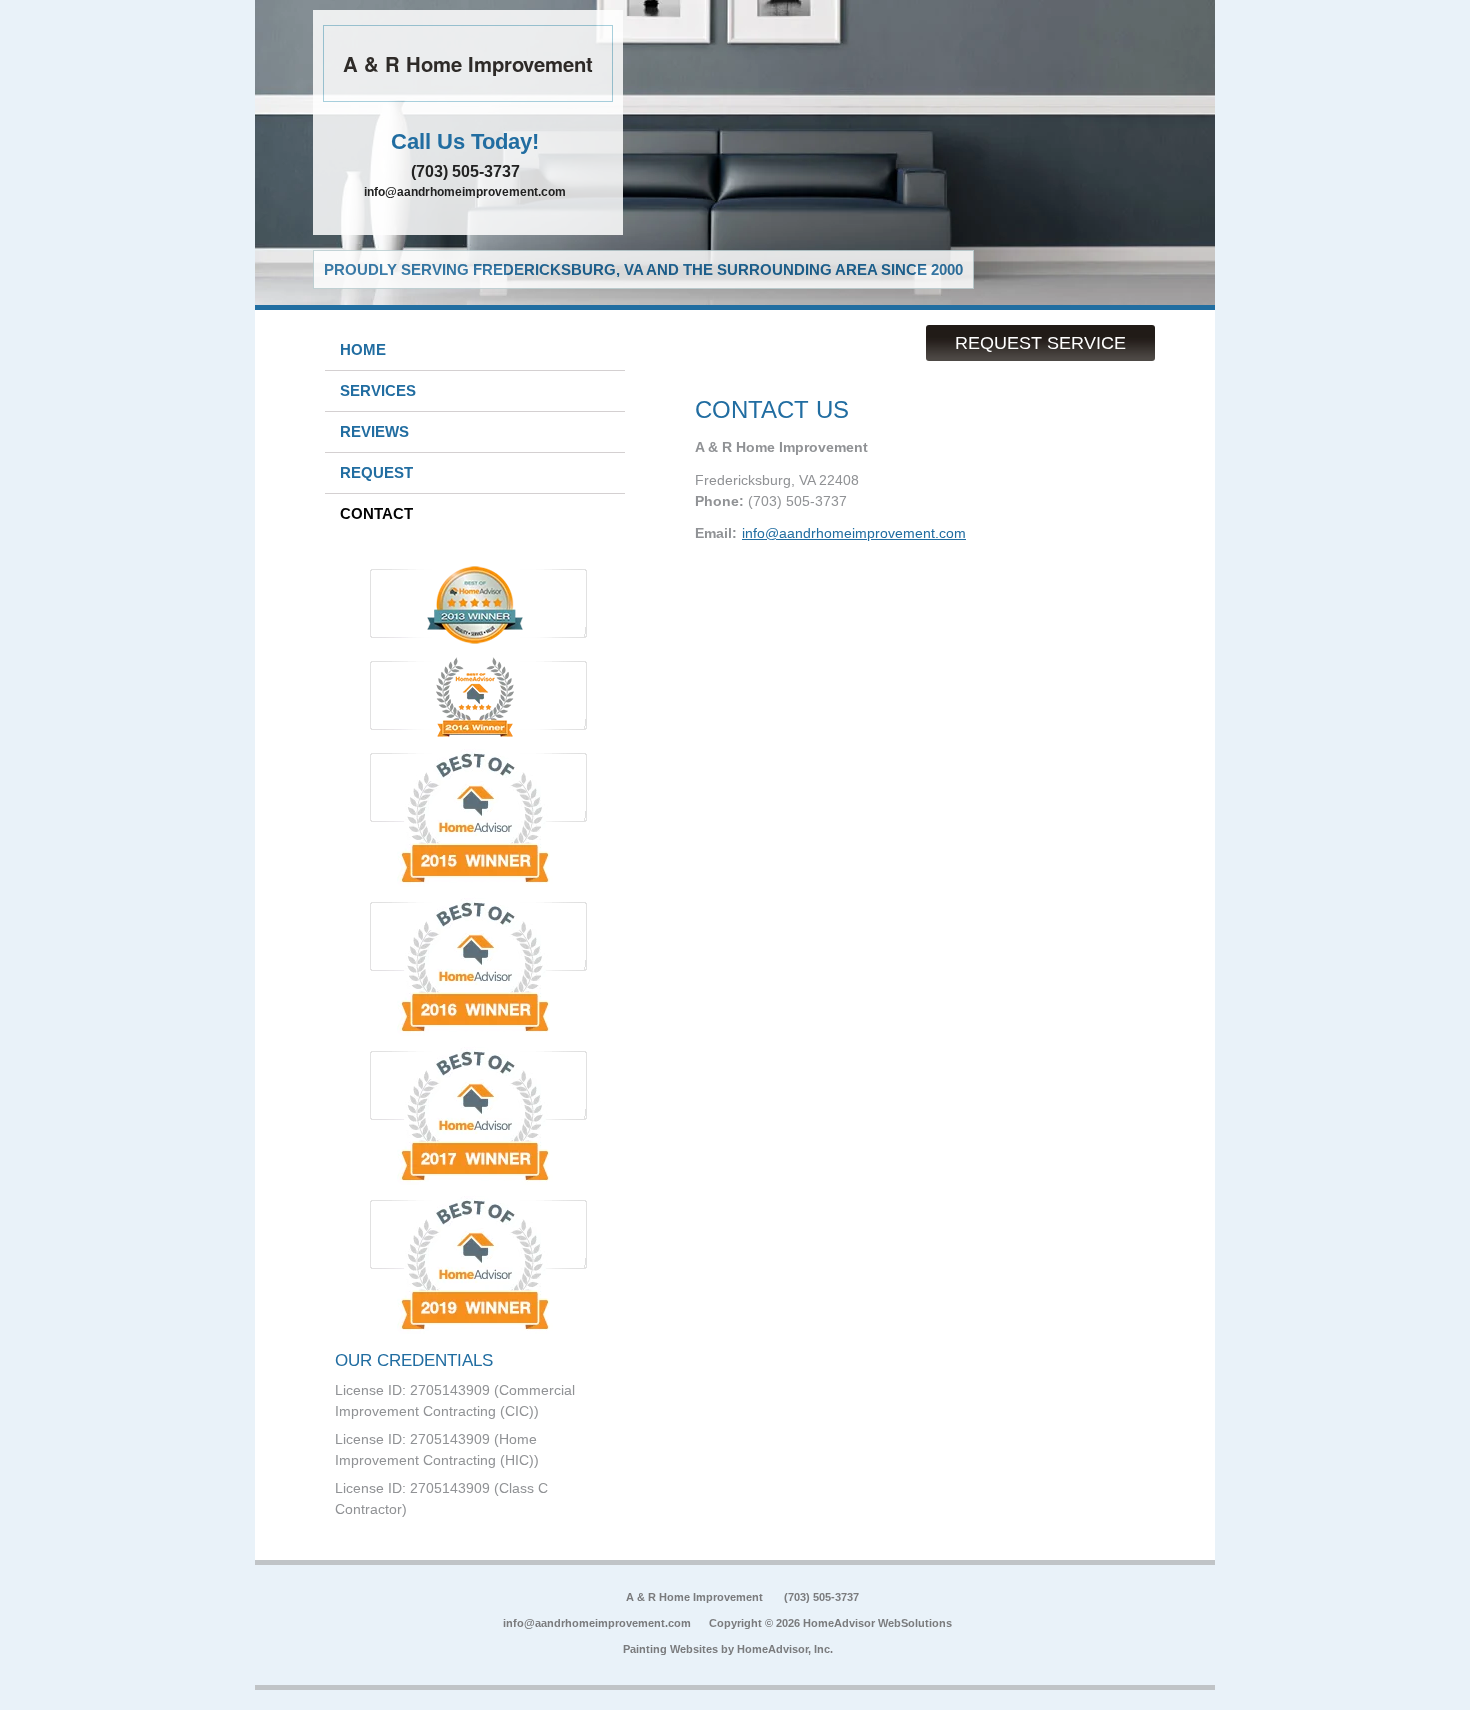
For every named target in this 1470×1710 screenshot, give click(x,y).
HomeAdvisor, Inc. (785, 1649)
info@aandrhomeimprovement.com (465, 192)
